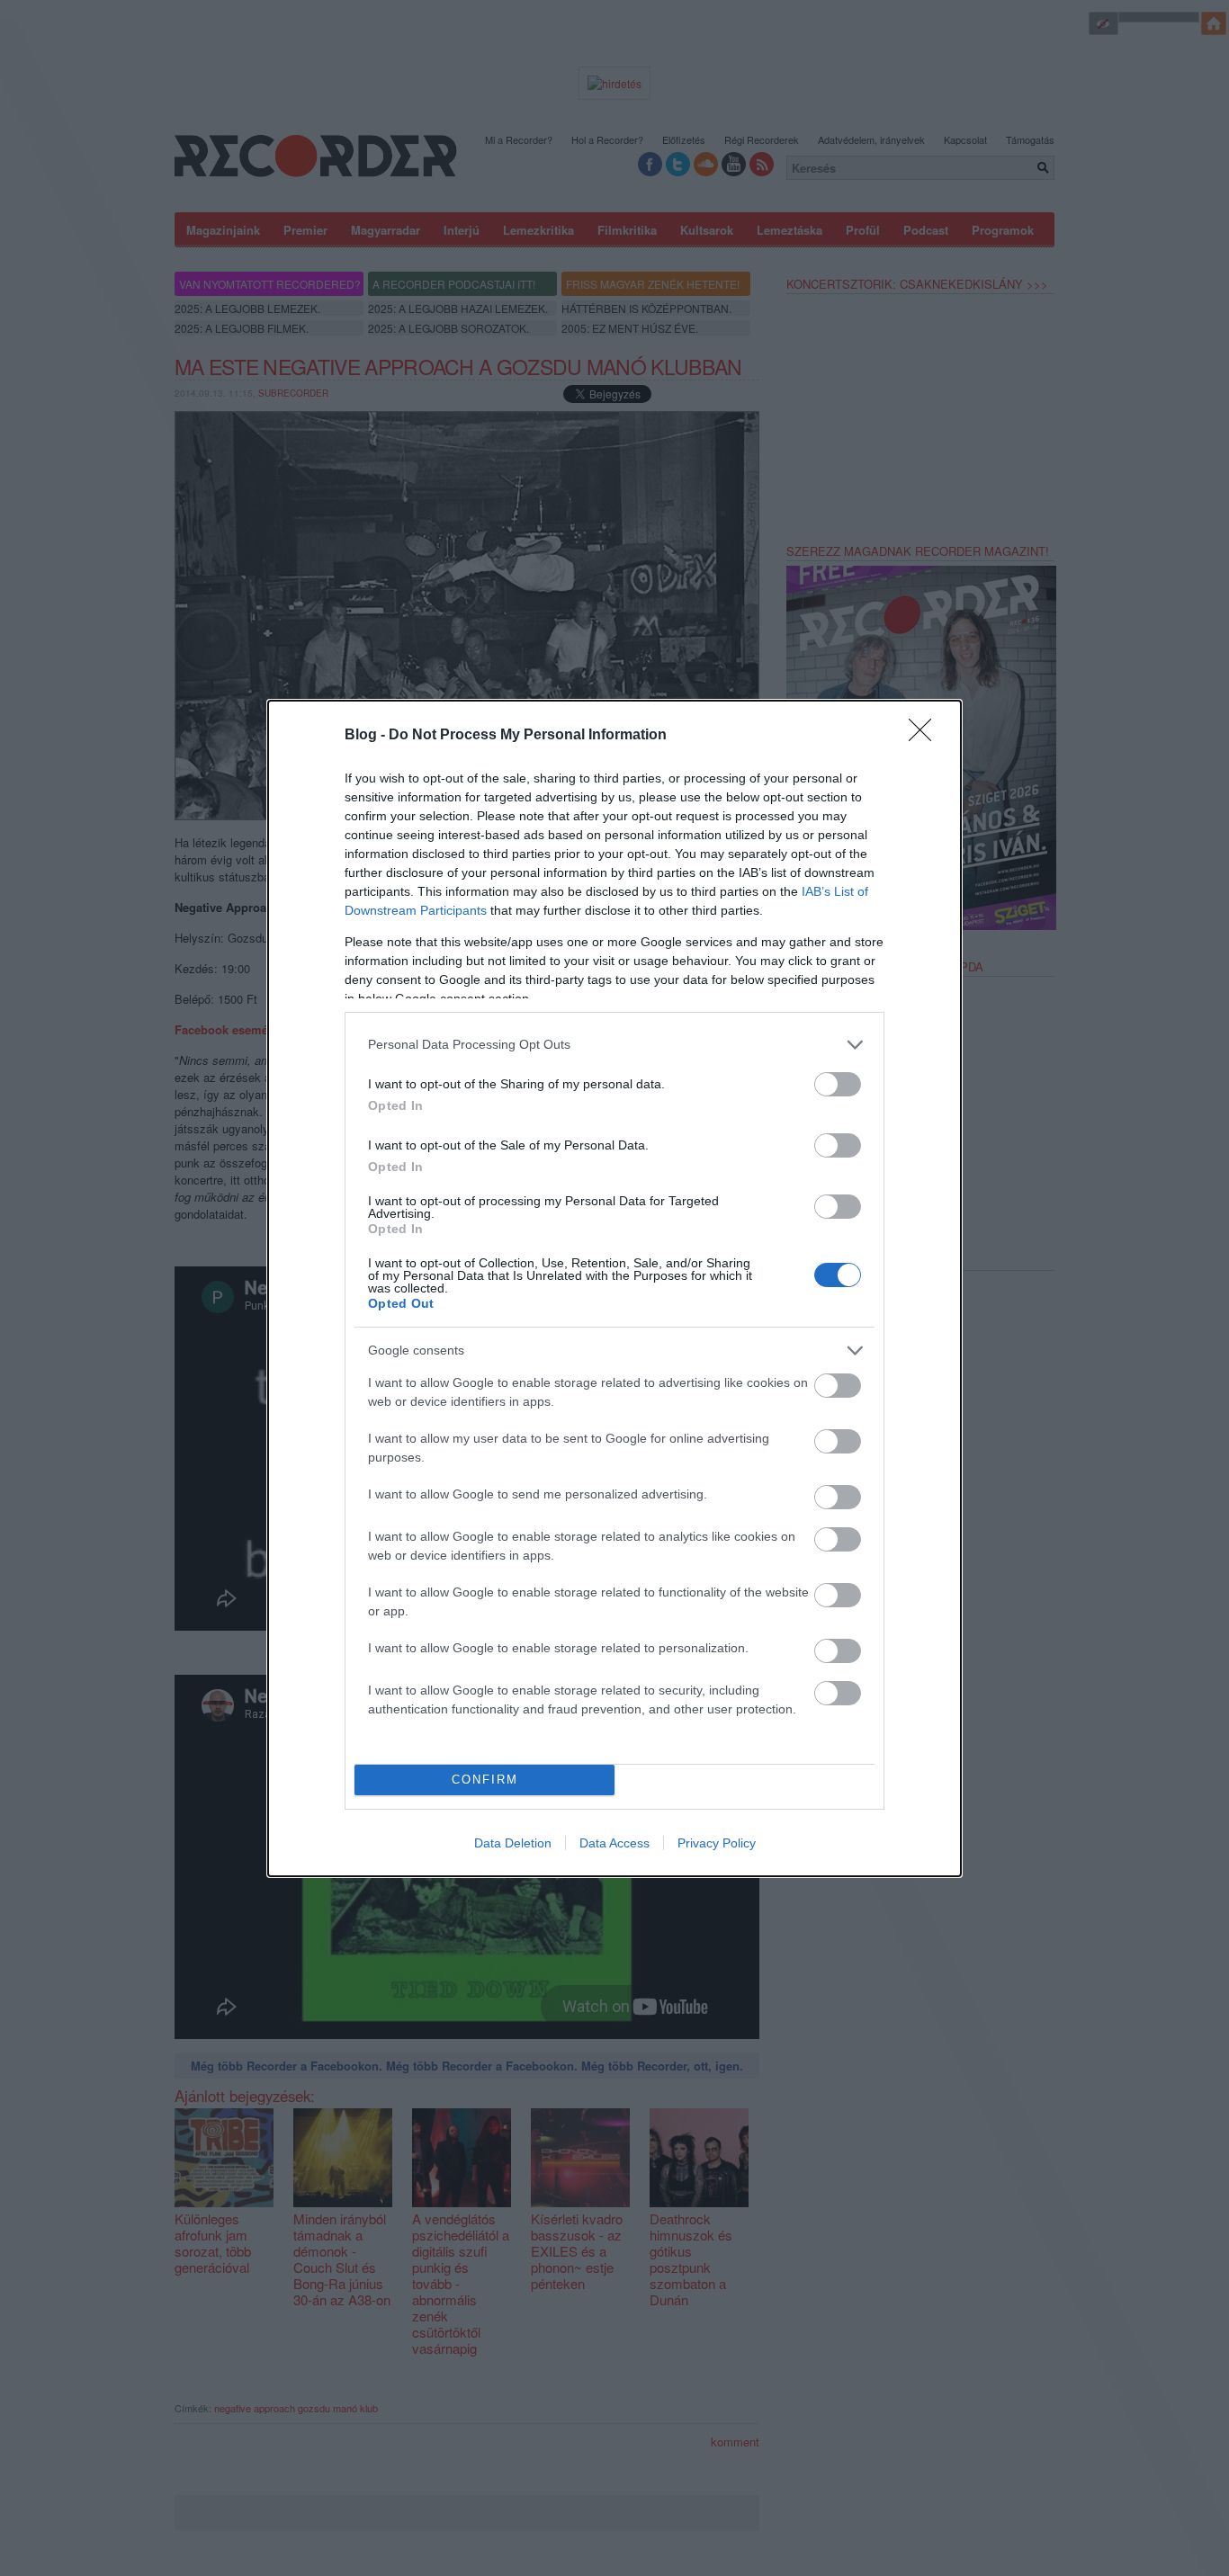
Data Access (614, 1843)
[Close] (926, 736)
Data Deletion (513, 1843)
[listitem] (614, 1045)
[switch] (838, 1084)
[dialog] (614, 1288)
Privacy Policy (717, 1843)
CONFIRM (485, 1780)
